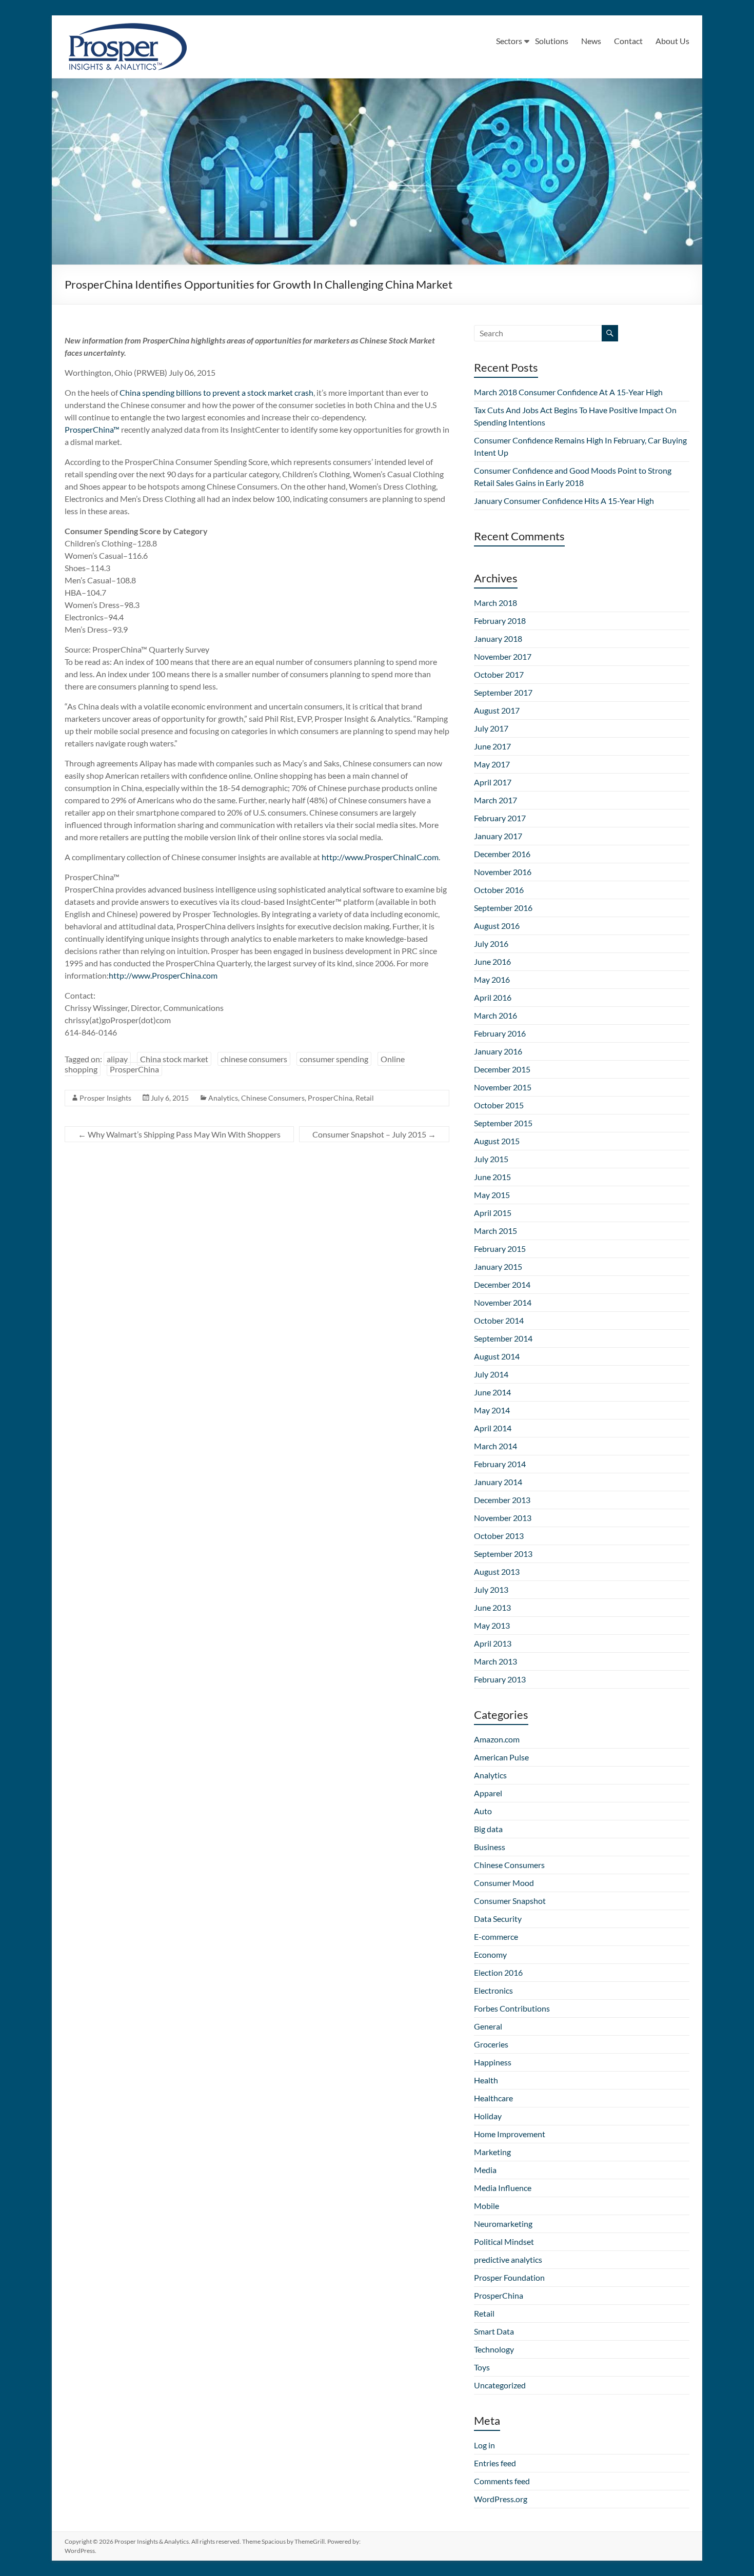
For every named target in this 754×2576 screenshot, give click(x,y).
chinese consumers (254, 1059)
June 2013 (492, 1607)
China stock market (174, 1059)
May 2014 (492, 1410)
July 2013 (491, 1589)
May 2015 (492, 1195)
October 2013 (499, 1536)
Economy (490, 1954)
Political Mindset (504, 2242)
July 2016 (491, 944)
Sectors (509, 41)
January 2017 (498, 836)
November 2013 (503, 1518)
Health (486, 2080)
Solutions (552, 41)
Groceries (491, 2044)
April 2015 (493, 1213)
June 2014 (492, 1392)
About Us (672, 41)
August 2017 (497, 710)
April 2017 (493, 782)
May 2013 (492, 1625)
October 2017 (499, 674)
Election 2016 (498, 1972)
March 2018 (495, 603)
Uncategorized (500, 2385)
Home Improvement (510, 2134)
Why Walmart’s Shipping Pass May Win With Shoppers (179, 1134)
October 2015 (499, 1105)
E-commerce (496, 1936)
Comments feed (502, 2481)
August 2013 (497, 1571)
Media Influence (503, 2188)
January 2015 (498, 1266)
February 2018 (500, 621)
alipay (117, 1059)
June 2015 (492, 1177)
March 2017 (495, 800)
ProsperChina (134, 1069)
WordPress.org (501, 2499)
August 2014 (497, 1356)
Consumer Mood (504, 1883)
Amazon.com (497, 1739)
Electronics (493, 1990)
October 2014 (499, 1320)
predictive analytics (508, 2259)
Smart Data (494, 2331)
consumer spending (334, 1059)
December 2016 (502, 854)
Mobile (487, 2206)
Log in (484, 2445)
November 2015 (503, 1087)
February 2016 (500, 1033)
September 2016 (503, 908)
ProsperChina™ (92, 429)
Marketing (492, 2152)
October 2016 (499, 890)
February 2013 (500, 1679)
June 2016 (492, 961)
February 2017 (500, 818)
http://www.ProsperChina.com (163, 975)
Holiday (488, 2116)
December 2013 (502, 1500)
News (591, 41)
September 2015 (503, 1123)
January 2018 (498, 638)
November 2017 (503, 656)
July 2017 (491, 728)
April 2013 (493, 1643)
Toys (482, 2367)
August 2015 (497, 1141)
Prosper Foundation (509, 2277)
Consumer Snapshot (510, 1901)
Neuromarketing (503, 2224)
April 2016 (493, 997)
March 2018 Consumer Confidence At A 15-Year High (568, 392)
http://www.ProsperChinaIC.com (380, 857)
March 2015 (495, 1231)
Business (490, 1847)
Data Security (498, 1919)
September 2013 (503, 1554)
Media (485, 2170)
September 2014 (503, 1338)
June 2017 (492, 746)
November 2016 (503, 872)
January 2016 (498, 1051)
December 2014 (502, 1284)
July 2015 (491, 1159)
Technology (494, 2349)
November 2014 (503, 1302)
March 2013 (495, 1661)
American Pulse (501, 1757)
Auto (483, 1811)
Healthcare (493, 2098)
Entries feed (495, 2463)
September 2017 (503, 692)
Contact (628, 41)
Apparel (488, 1793)
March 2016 (495, 1015)
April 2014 (493, 1428)
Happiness (493, 2062)
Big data (488, 1829)
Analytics (223, 1098)
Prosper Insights (105, 1098)
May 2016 (492, 979)
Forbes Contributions (512, 2008)
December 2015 (502, 1069)
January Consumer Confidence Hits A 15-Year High (564, 501)
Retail (365, 1098)
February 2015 (500, 1249)
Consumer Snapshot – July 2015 (374, 1134)
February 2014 (500, 1464)
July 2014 (491, 1374)
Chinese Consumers (273, 1098)
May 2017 (492, 764)
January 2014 (498, 1482)
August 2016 (497, 926)
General (488, 2026)
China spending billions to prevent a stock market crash (216, 392)
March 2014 (495, 1446)
